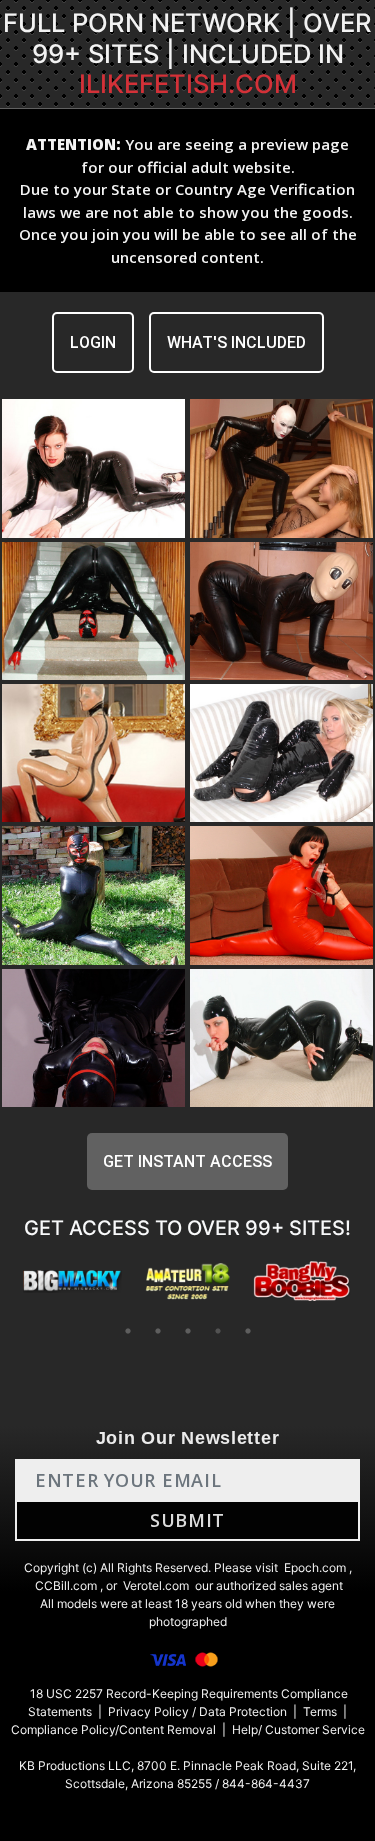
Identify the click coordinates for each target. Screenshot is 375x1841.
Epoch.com (315, 1567)
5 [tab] (248, 1331)
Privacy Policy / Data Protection (197, 1711)
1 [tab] (128, 1331)
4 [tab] (218, 1331)
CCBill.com (66, 1585)
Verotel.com (156, 1585)
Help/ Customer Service (298, 1729)
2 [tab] (158, 1331)
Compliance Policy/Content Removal (113, 1729)
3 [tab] (188, 1331)
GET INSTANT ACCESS (187, 1161)
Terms (320, 1711)
